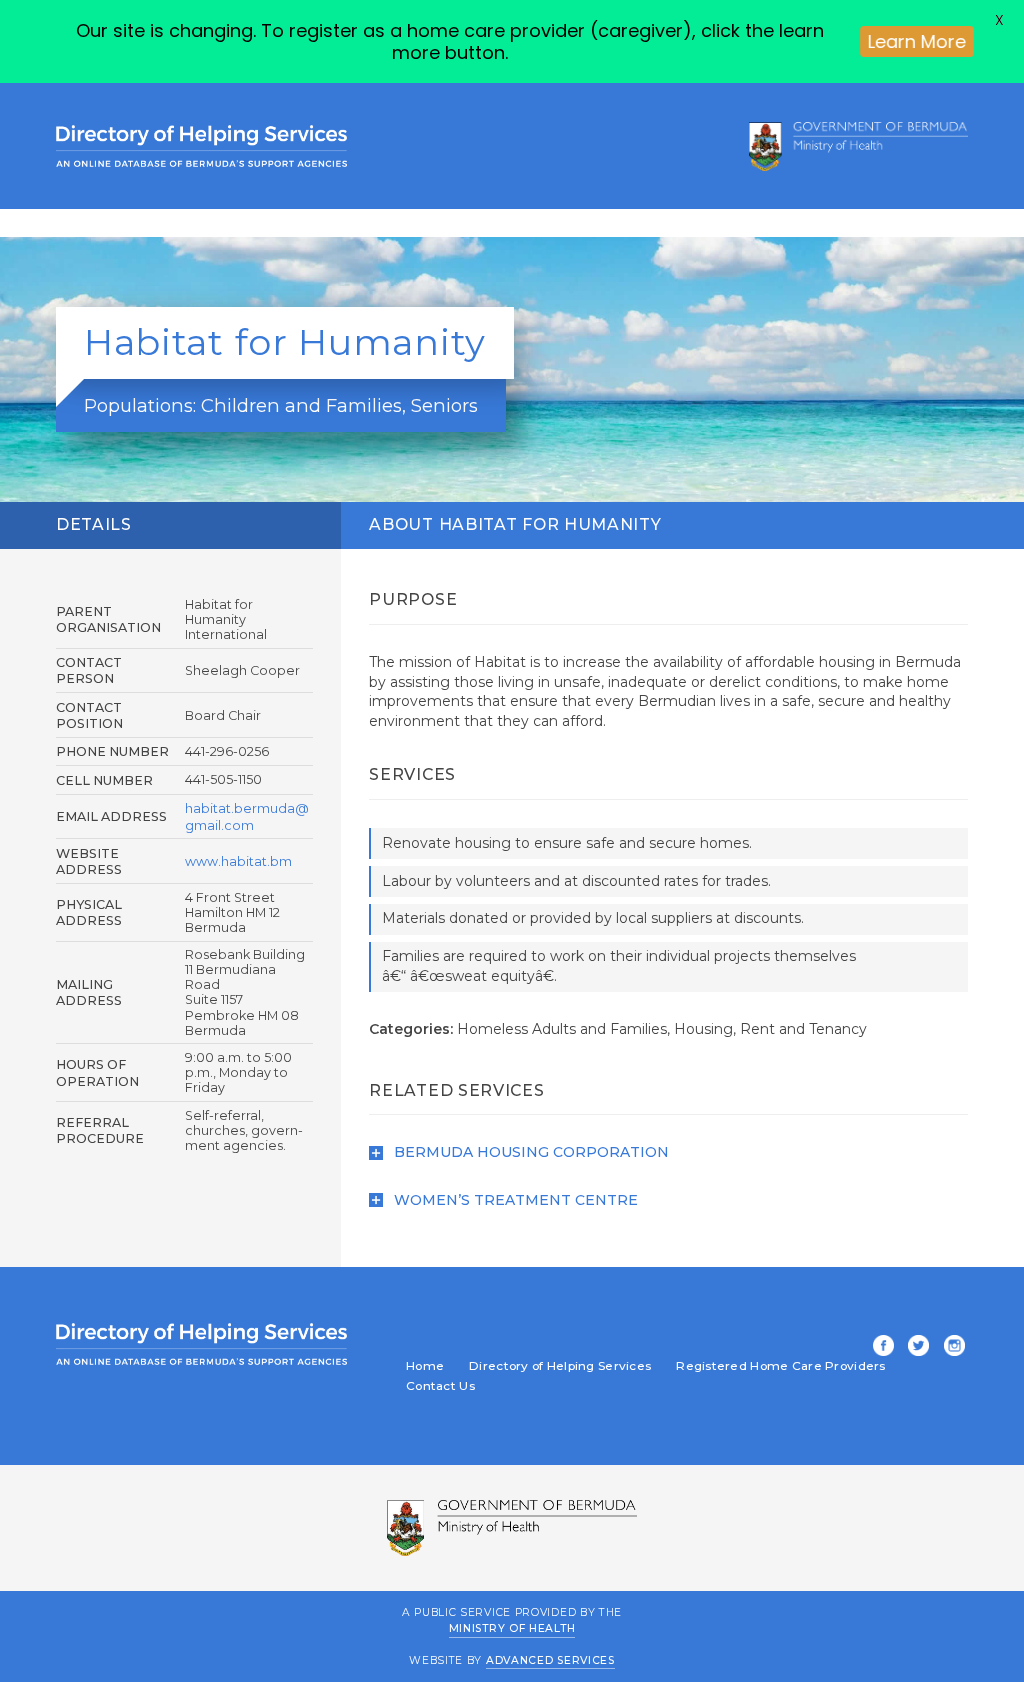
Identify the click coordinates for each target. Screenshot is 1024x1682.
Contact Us (440, 1386)
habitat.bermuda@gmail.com (247, 816)
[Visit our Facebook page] (880, 1348)
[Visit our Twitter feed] (915, 1348)
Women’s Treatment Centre (514, 1200)
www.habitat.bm (238, 861)
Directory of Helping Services (560, 1366)
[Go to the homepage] (201, 146)
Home (425, 1366)
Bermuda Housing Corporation (529, 1152)
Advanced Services (550, 1660)
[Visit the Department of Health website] (858, 146)
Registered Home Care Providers (780, 1366)
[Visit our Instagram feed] (951, 1348)
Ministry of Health (512, 1628)
